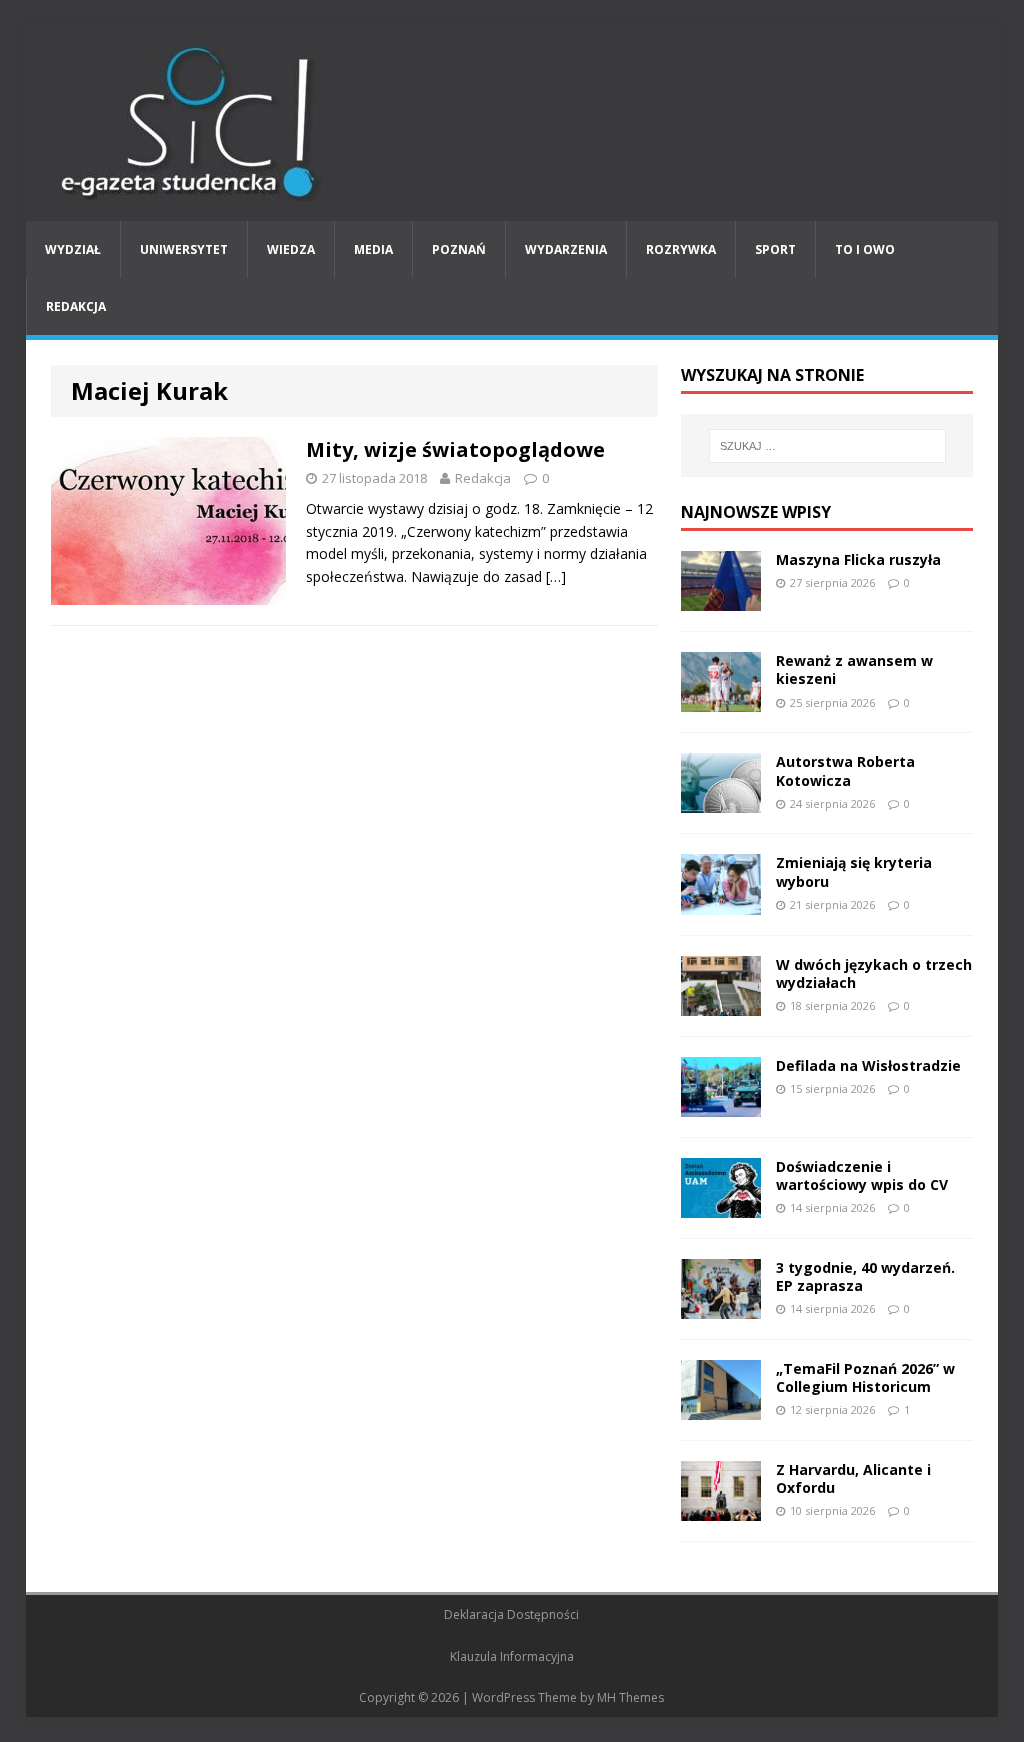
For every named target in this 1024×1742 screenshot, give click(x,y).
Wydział (73, 249)
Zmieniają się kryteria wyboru (854, 871)
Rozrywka (681, 249)
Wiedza (291, 249)
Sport (775, 249)
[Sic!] (512, 123)
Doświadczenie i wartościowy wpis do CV (862, 1175)
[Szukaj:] (827, 446)
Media (373, 249)
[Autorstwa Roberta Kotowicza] (721, 801)
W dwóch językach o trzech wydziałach (874, 973)
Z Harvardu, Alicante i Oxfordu (853, 1478)
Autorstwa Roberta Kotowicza (845, 770)
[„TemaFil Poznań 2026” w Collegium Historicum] (721, 1408)
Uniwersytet (184, 249)
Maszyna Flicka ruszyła (858, 559)
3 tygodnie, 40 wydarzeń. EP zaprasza (865, 1276)
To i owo (865, 249)
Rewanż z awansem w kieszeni (854, 669)
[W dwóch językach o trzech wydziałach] (721, 1003)
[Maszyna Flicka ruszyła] (721, 599)
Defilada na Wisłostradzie (868, 1065)
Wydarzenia (566, 249)
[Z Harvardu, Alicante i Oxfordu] (721, 1509)
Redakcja (76, 306)
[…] (556, 576)
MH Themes (630, 1697)
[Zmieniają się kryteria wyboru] (721, 902)
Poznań (459, 249)
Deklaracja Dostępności (511, 1614)
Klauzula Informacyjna (512, 1656)
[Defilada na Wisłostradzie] (721, 1104)
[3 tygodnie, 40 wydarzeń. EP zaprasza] (721, 1307)
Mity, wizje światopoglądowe (455, 449)
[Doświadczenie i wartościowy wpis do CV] (721, 1205)
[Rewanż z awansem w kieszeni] (721, 700)
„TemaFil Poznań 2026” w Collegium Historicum (865, 1377)
